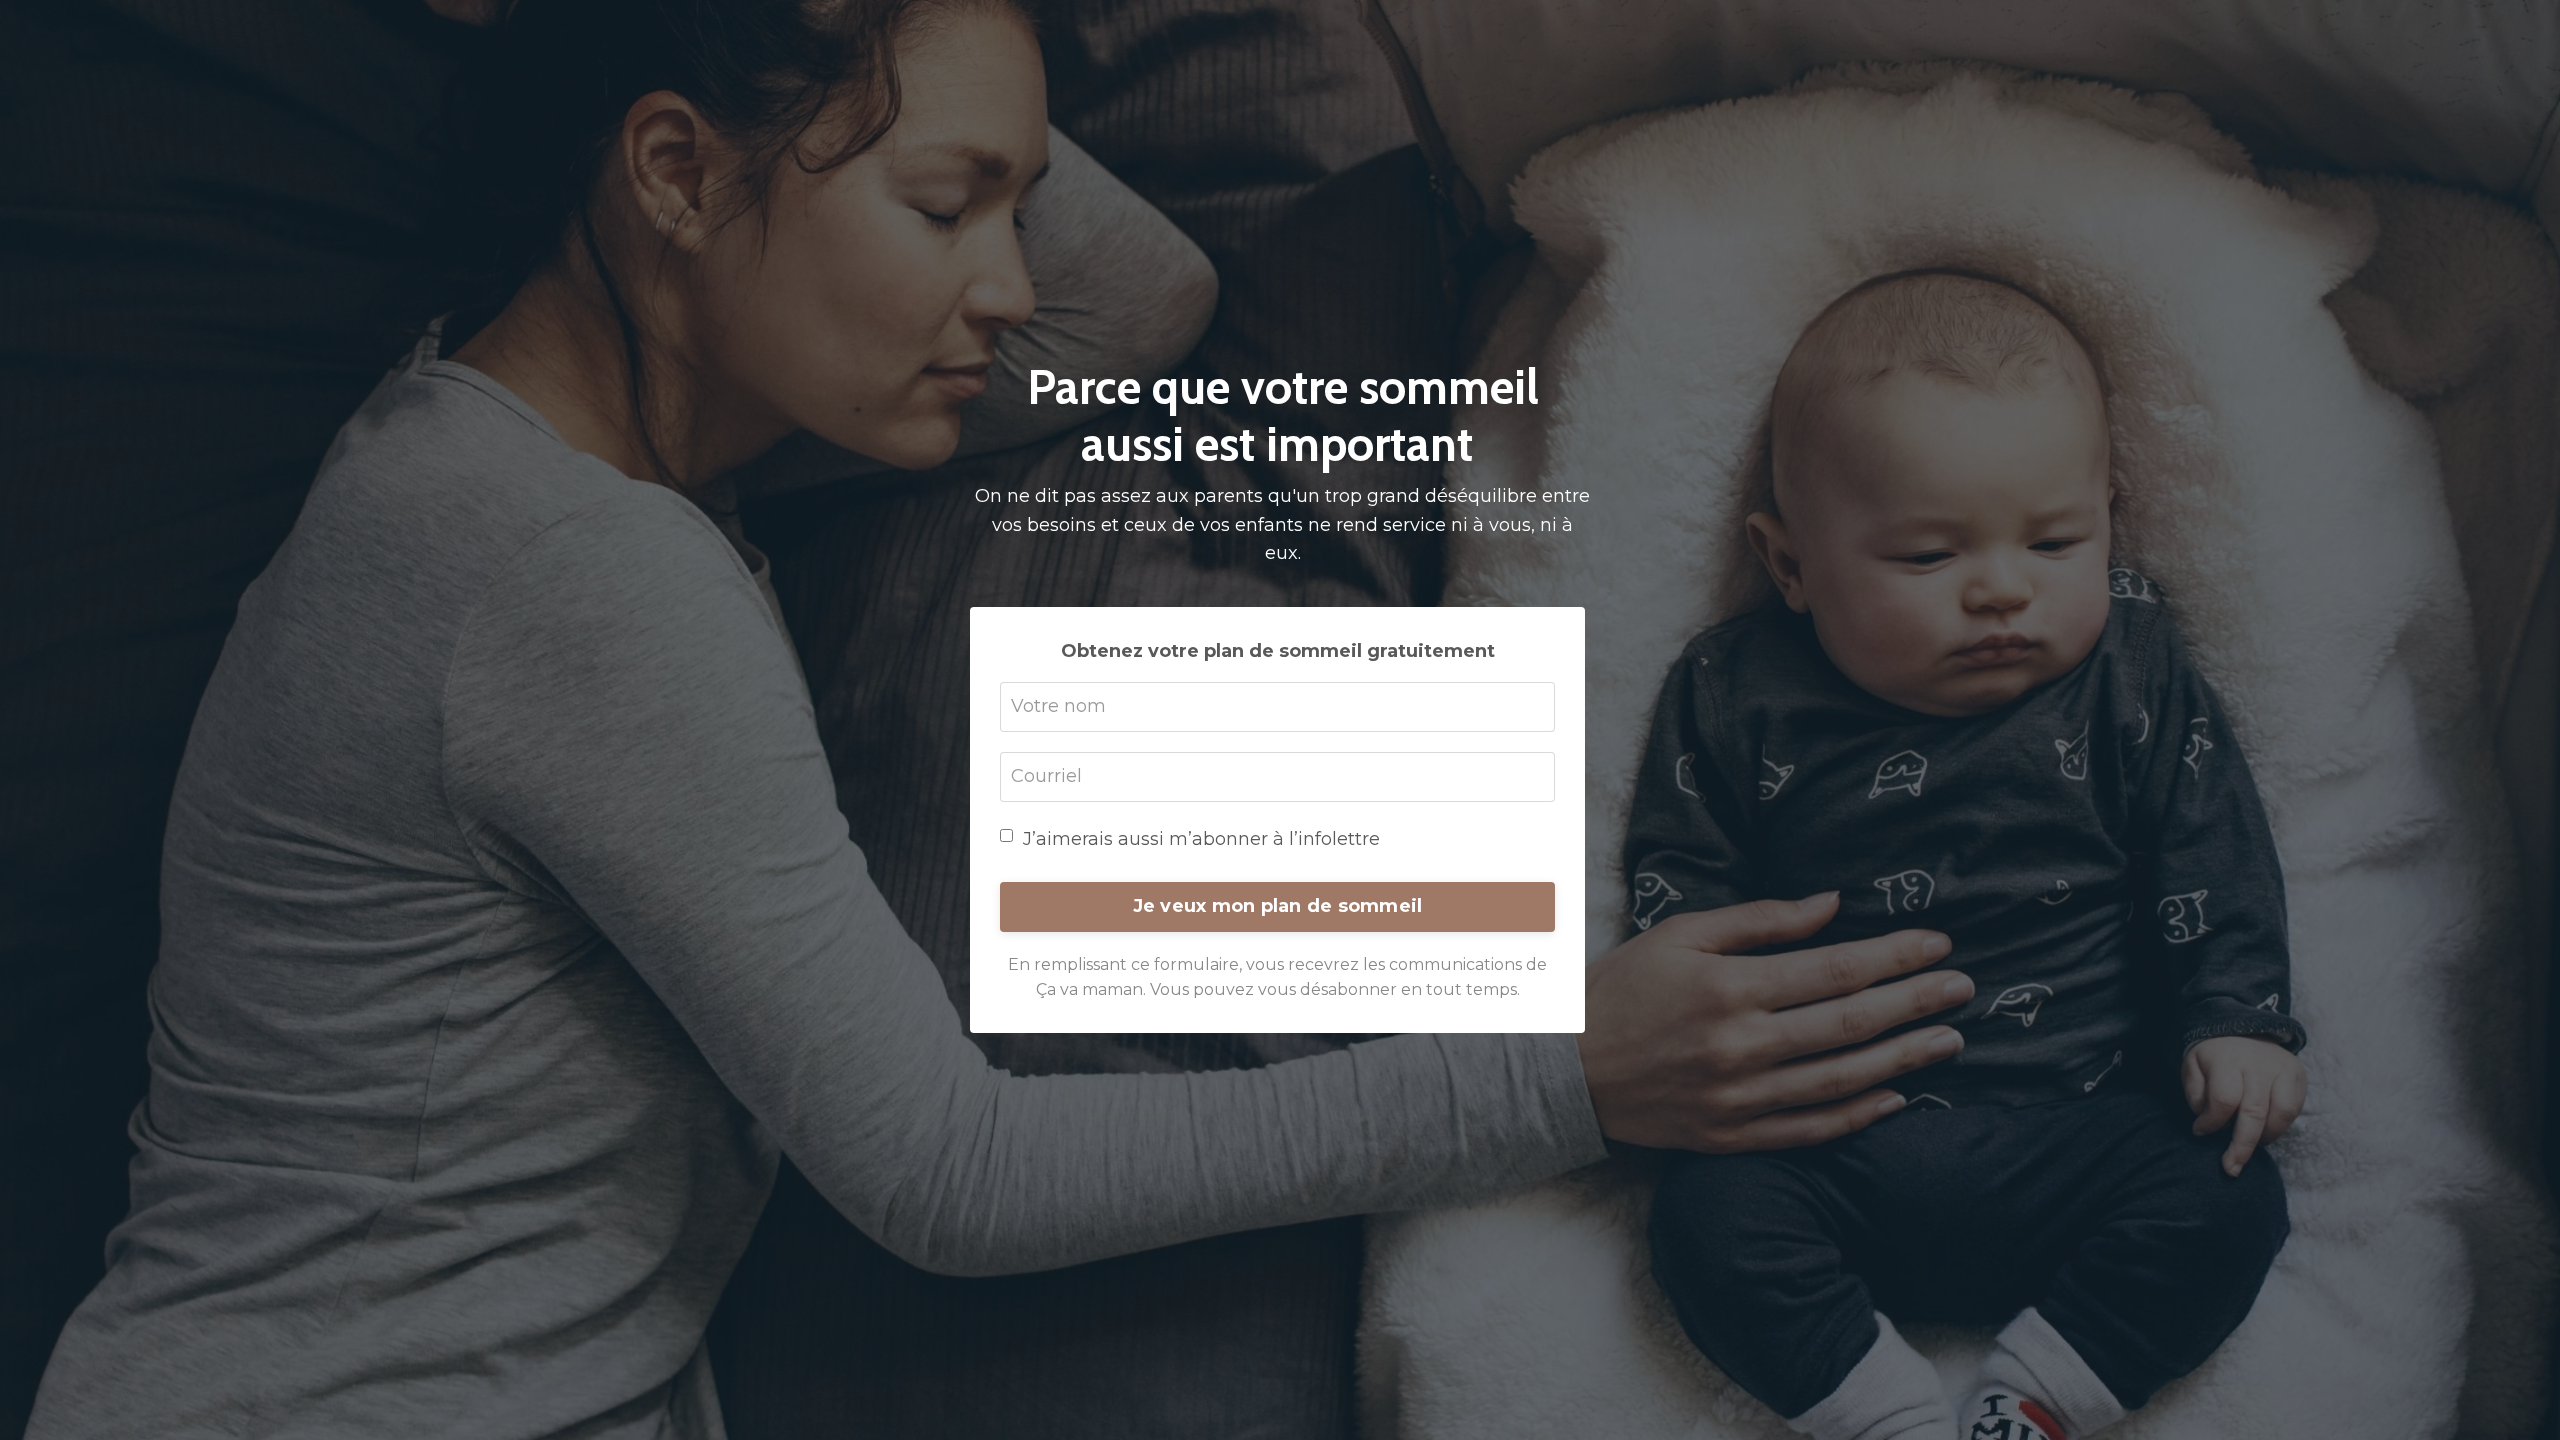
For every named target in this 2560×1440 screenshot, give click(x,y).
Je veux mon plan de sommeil (1278, 906)
